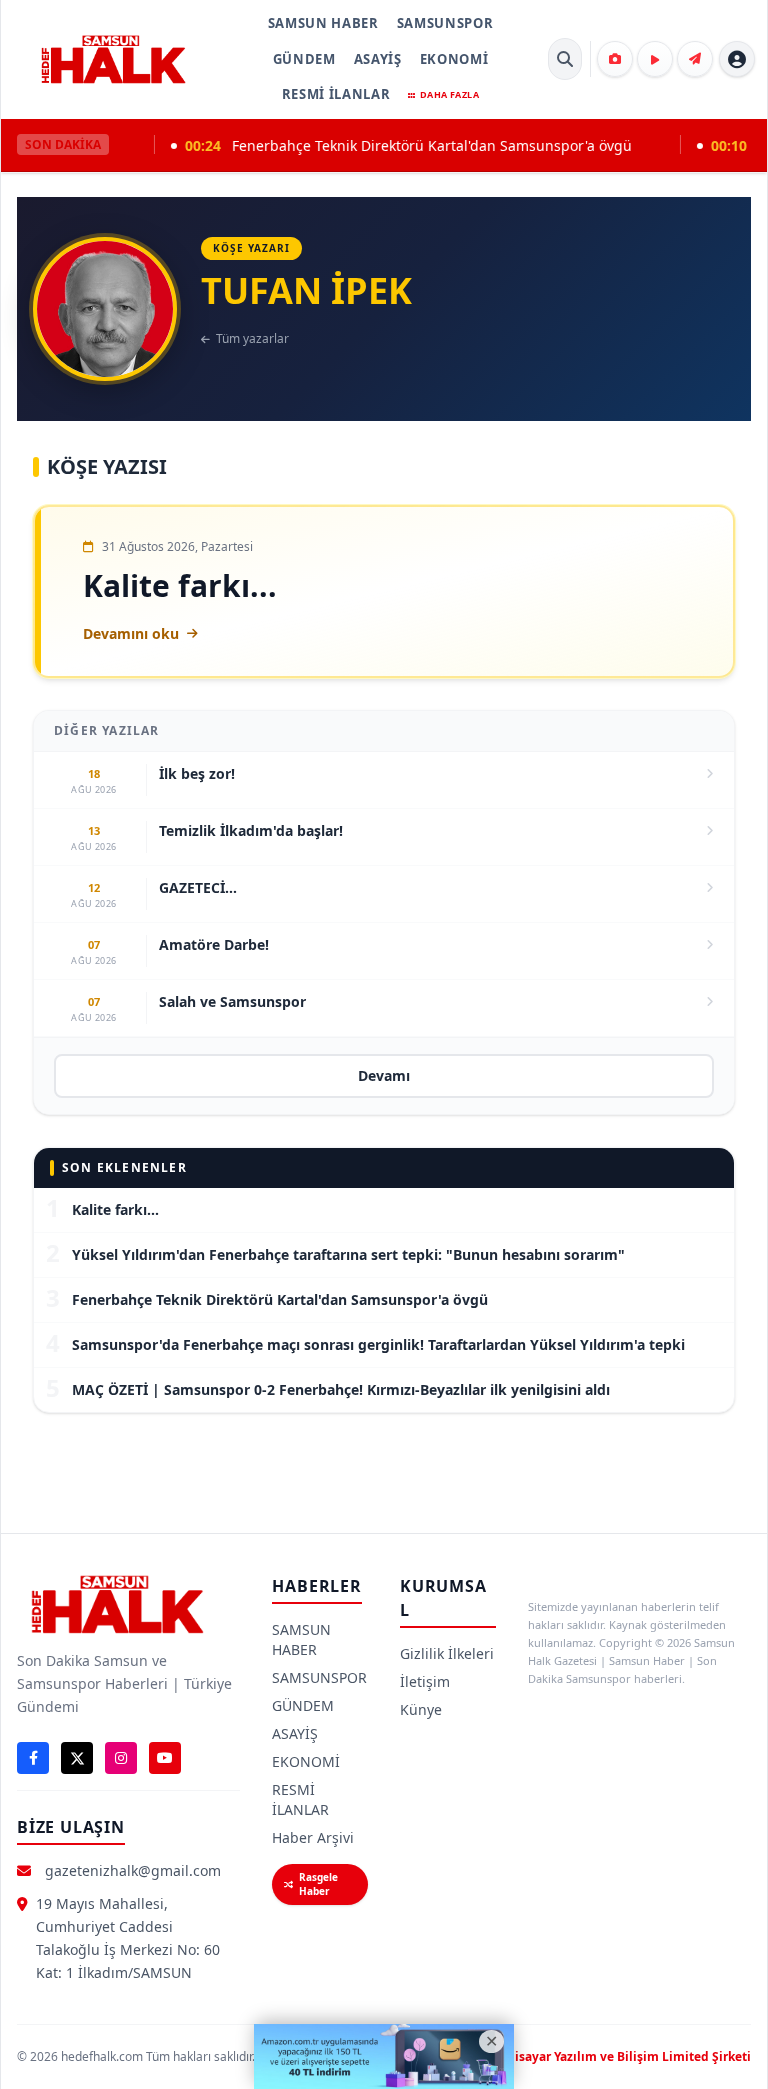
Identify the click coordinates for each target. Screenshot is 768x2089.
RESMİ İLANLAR (336, 94)
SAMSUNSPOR (445, 23)
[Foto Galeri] (615, 59)
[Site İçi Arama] (565, 59)
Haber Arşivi (313, 1837)
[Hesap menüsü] (737, 59)
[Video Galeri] (655, 59)
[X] (77, 1758)
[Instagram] (121, 1758)
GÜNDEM (304, 59)
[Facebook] (33, 1758)
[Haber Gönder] (695, 59)
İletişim (425, 1681)
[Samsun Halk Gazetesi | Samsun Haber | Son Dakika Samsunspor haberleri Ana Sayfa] (113, 59)
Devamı (384, 1075)
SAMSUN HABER (323, 23)
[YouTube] (165, 1758)
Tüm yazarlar (252, 339)
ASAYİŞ (378, 59)
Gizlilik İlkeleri (447, 1653)
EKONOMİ (454, 59)
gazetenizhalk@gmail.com (133, 1870)
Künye (421, 1709)
